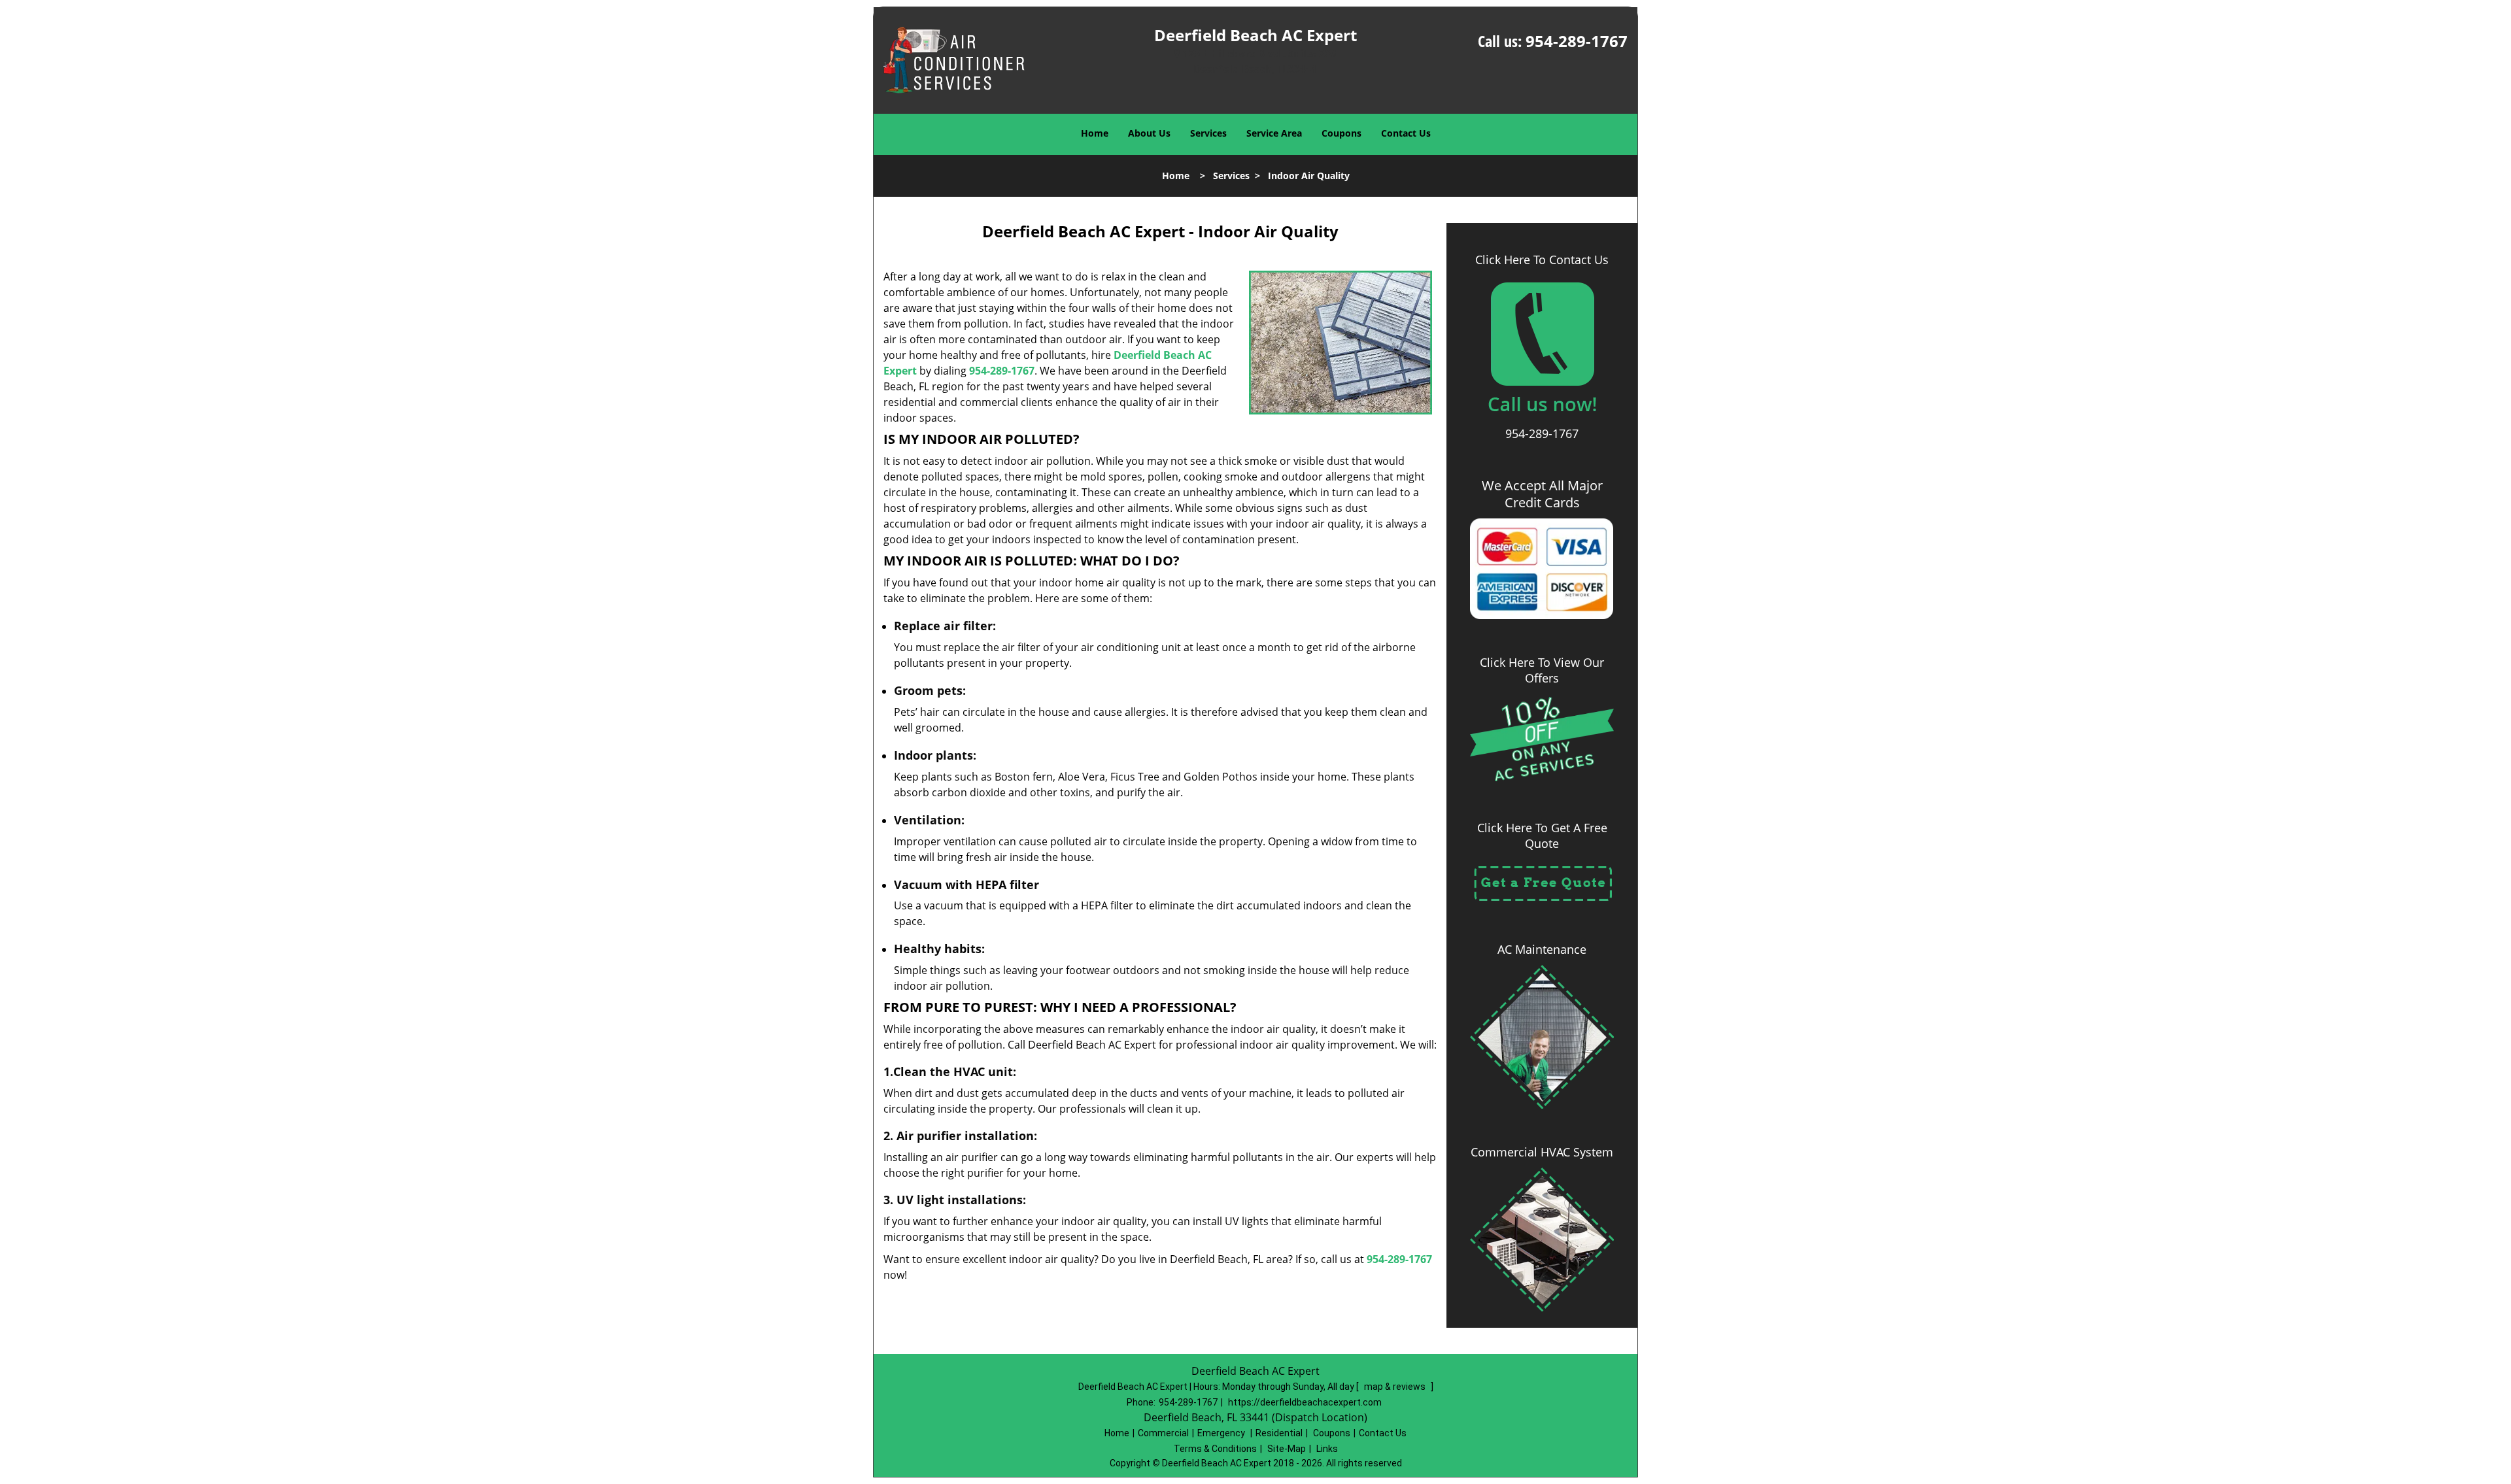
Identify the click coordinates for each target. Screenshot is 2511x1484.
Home (1095, 133)
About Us (1149, 133)
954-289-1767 (1577, 41)
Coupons (1341, 133)
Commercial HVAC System (1542, 1152)
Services (1208, 133)
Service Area (1274, 133)
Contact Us (1406, 133)
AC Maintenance (1542, 949)
